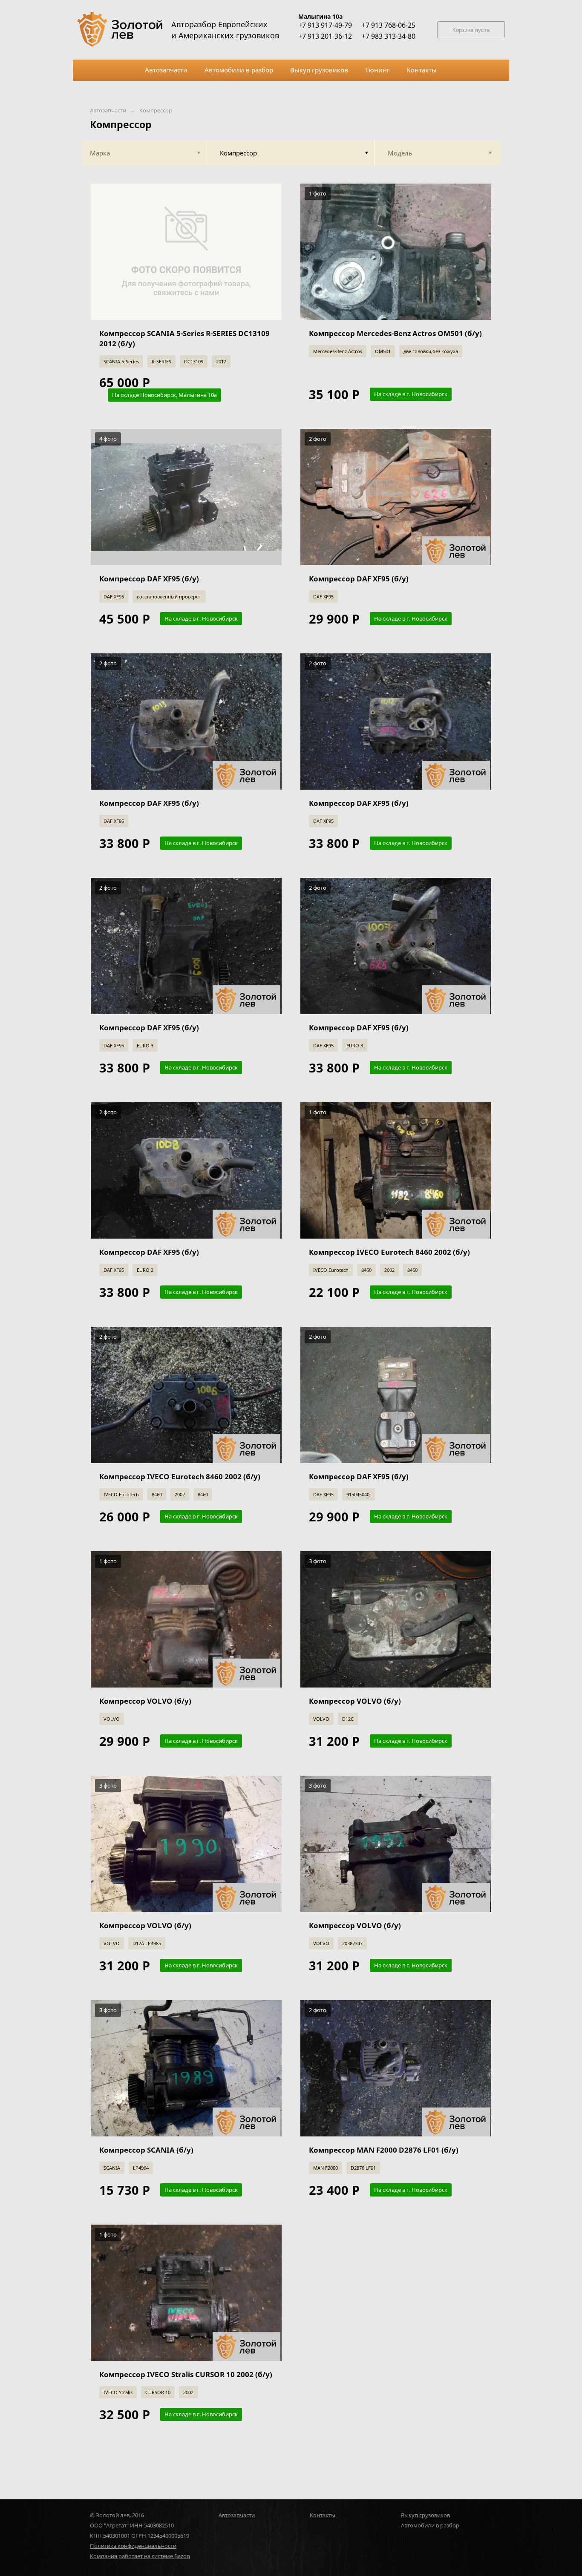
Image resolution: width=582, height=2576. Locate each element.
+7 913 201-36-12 (325, 36)
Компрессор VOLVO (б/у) (145, 1701)
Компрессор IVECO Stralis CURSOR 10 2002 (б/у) (186, 2374)
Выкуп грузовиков (425, 2515)
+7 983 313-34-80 (389, 36)
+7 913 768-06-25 (389, 25)
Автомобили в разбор (430, 2525)
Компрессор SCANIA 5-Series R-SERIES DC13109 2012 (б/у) (184, 338)
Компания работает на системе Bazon (140, 2556)
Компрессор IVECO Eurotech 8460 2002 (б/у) (389, 1252)
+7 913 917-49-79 (325, 25)
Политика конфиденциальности (133, 2546)
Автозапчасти (108, 111)
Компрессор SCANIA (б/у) (146, 2150)
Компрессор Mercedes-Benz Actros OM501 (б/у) (395, 333)
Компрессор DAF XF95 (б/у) (149, 579)
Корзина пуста (471, 30)
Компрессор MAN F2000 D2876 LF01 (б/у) (384, 2150)
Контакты (323, 2515)
